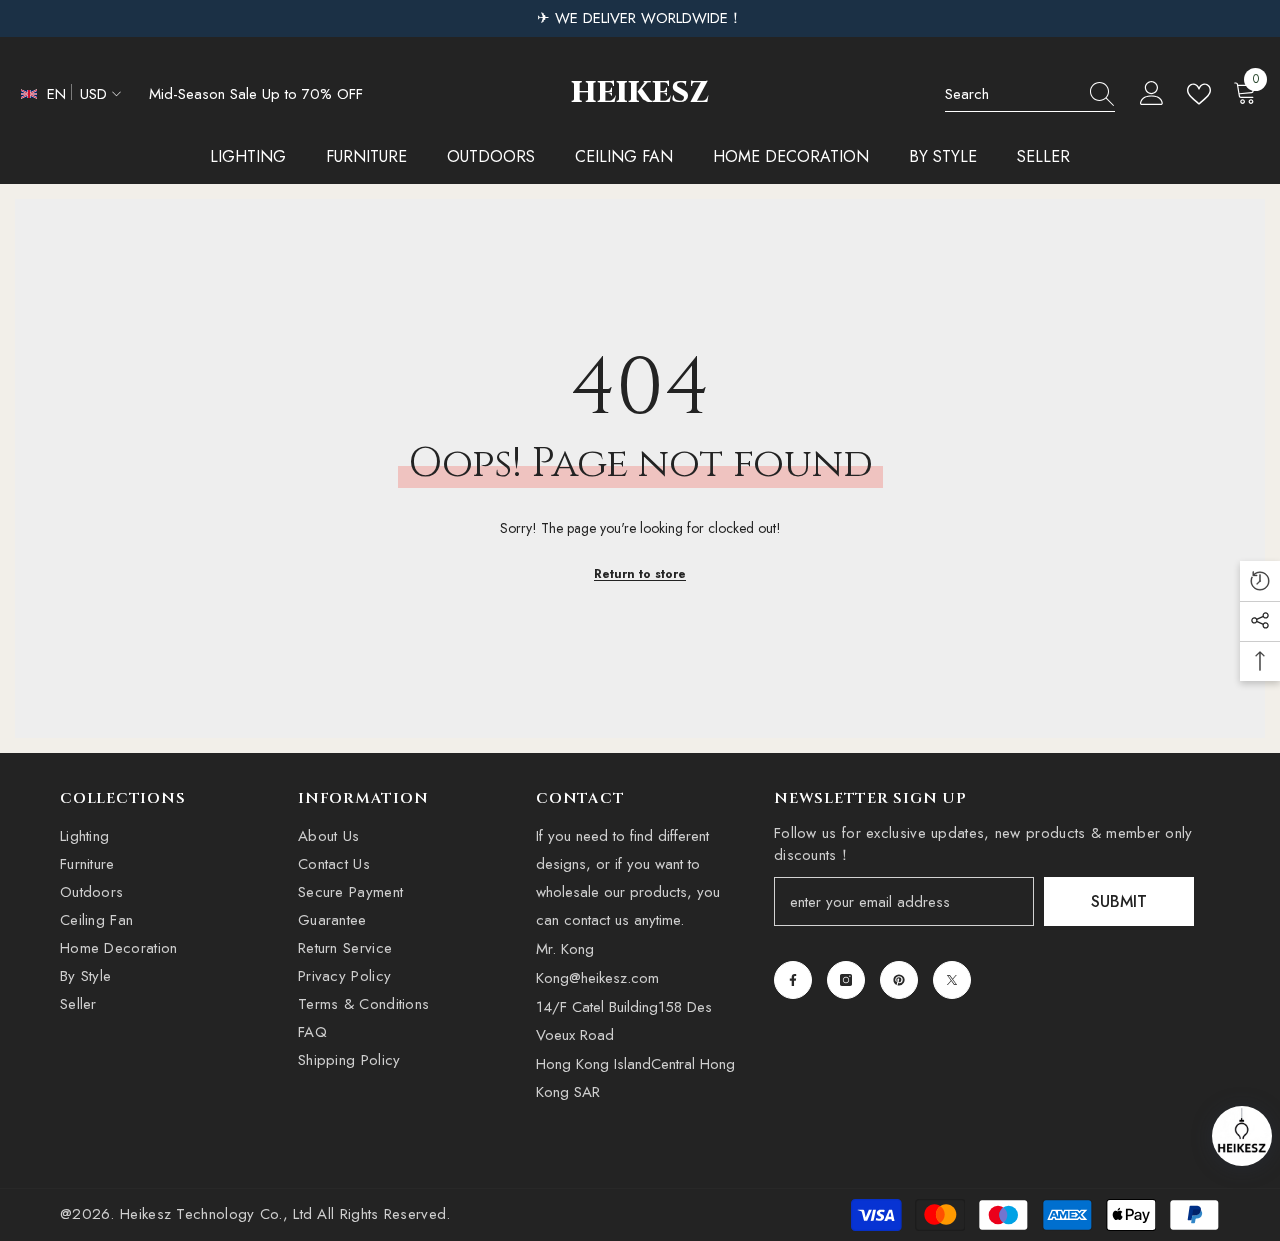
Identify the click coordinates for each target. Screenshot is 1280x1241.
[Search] (1030, 94)
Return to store (640, 574)
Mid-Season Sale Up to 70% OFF (256, 94)
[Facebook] (793, 980)
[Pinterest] (899, 980)
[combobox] (1011, 94)
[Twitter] (952, 980)
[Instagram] (846, 980)
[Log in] (1152, 94)
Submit (1119, 901)
